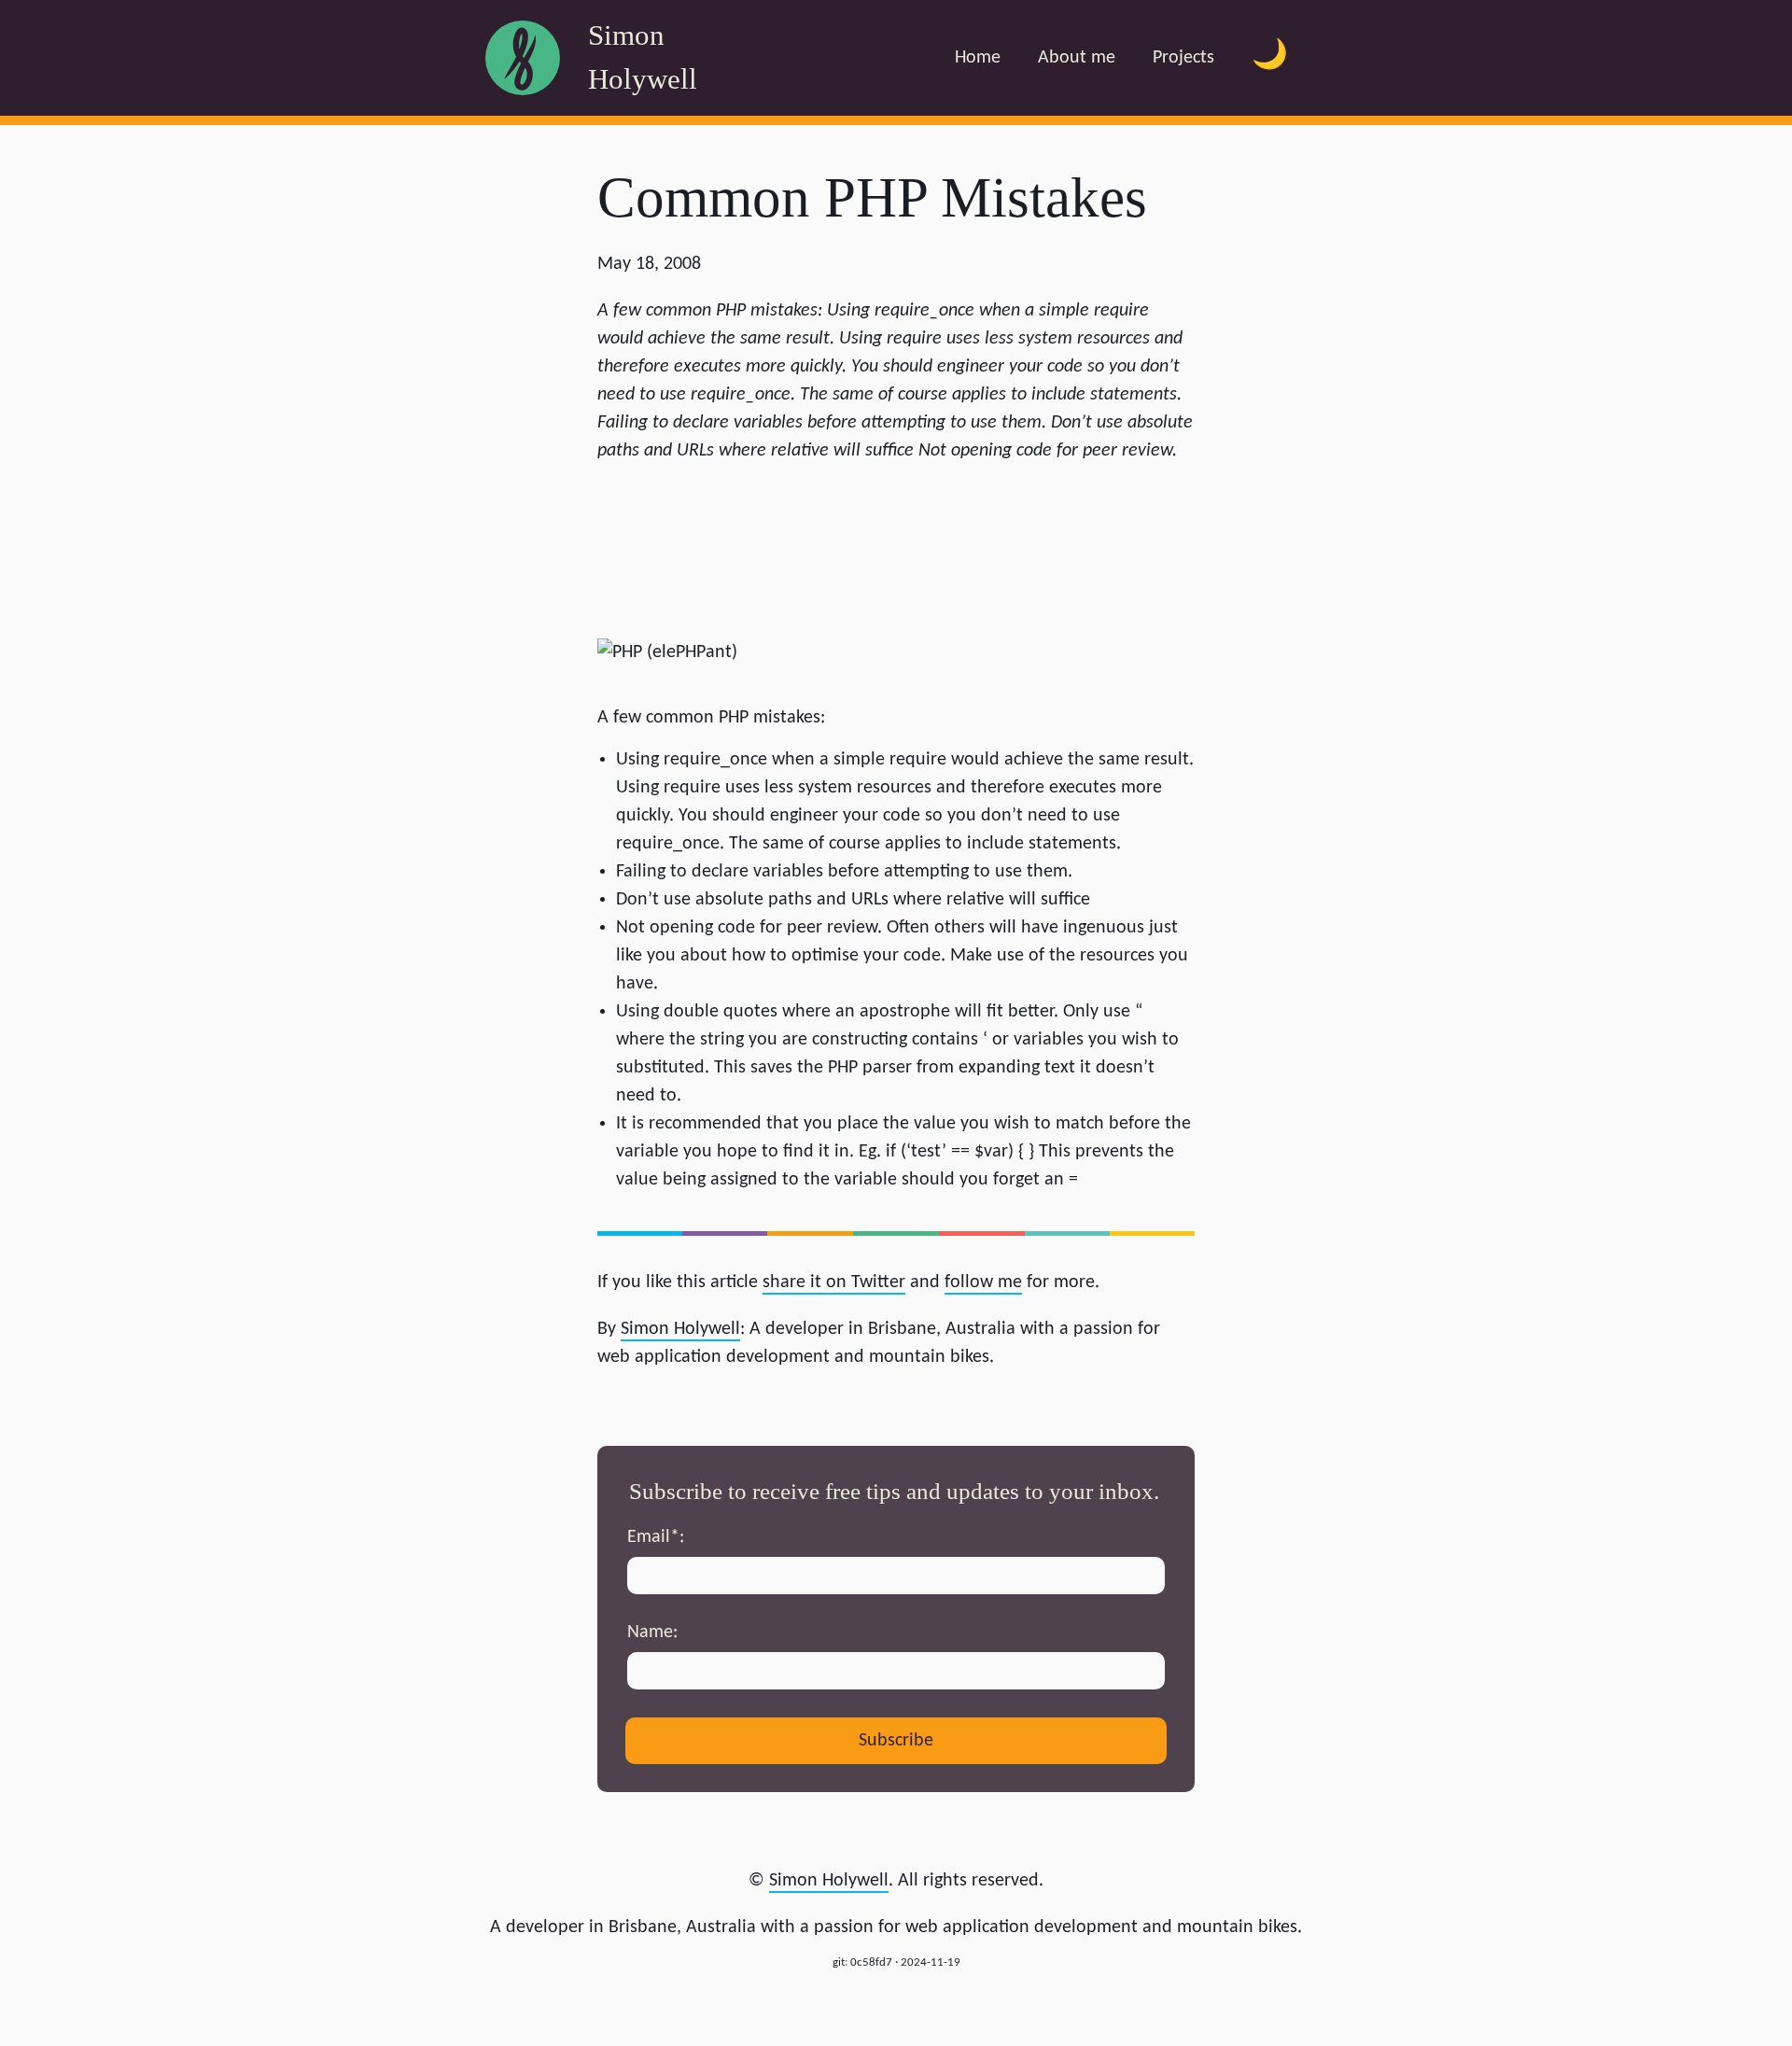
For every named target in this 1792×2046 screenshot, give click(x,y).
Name (650, 1633)
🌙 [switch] (1270, 56)
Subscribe (896, 1741)
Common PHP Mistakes (872, 197)
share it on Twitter (834, 1282)
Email (653, 1537)
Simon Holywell (829, 1881)
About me (1077, 58)
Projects (1183, 58)
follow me (983, 1282)
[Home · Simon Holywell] (523, 58)
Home (978, 58)
